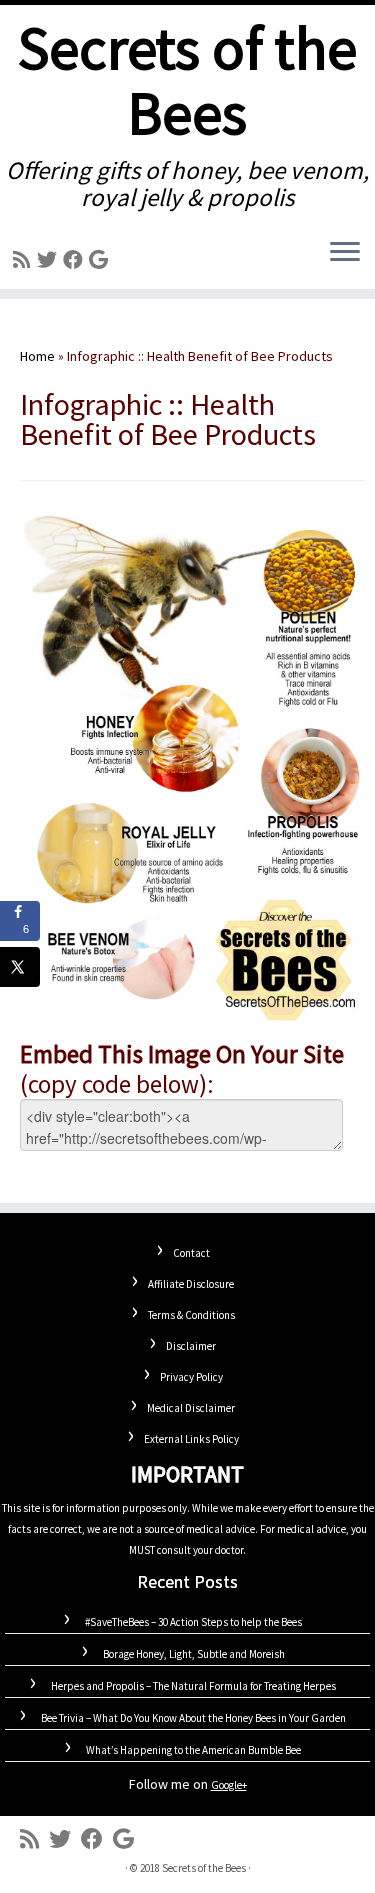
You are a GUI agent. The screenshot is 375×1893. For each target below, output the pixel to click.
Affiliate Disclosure (191, 1284)
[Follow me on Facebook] (76, 259)
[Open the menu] (345, 253)
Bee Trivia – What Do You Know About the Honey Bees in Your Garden (193, 1718)
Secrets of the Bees (187, 81)
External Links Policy (191, 1439)
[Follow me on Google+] (101, 259)
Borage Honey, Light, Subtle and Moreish (194, 1654)
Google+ (229, 1785)
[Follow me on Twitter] (50, 259)
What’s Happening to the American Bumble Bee (193, 1750)
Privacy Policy (191, 1377)
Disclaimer (191, 1346)
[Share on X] (20, 967)
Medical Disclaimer (191, 1408)
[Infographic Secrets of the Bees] (192, 767)
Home (37, 356)
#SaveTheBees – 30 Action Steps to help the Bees (193, 1622)
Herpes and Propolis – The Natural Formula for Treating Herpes (193, 1686)
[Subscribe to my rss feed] (25, 259)
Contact (191, 1253)
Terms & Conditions (191, 1315)
